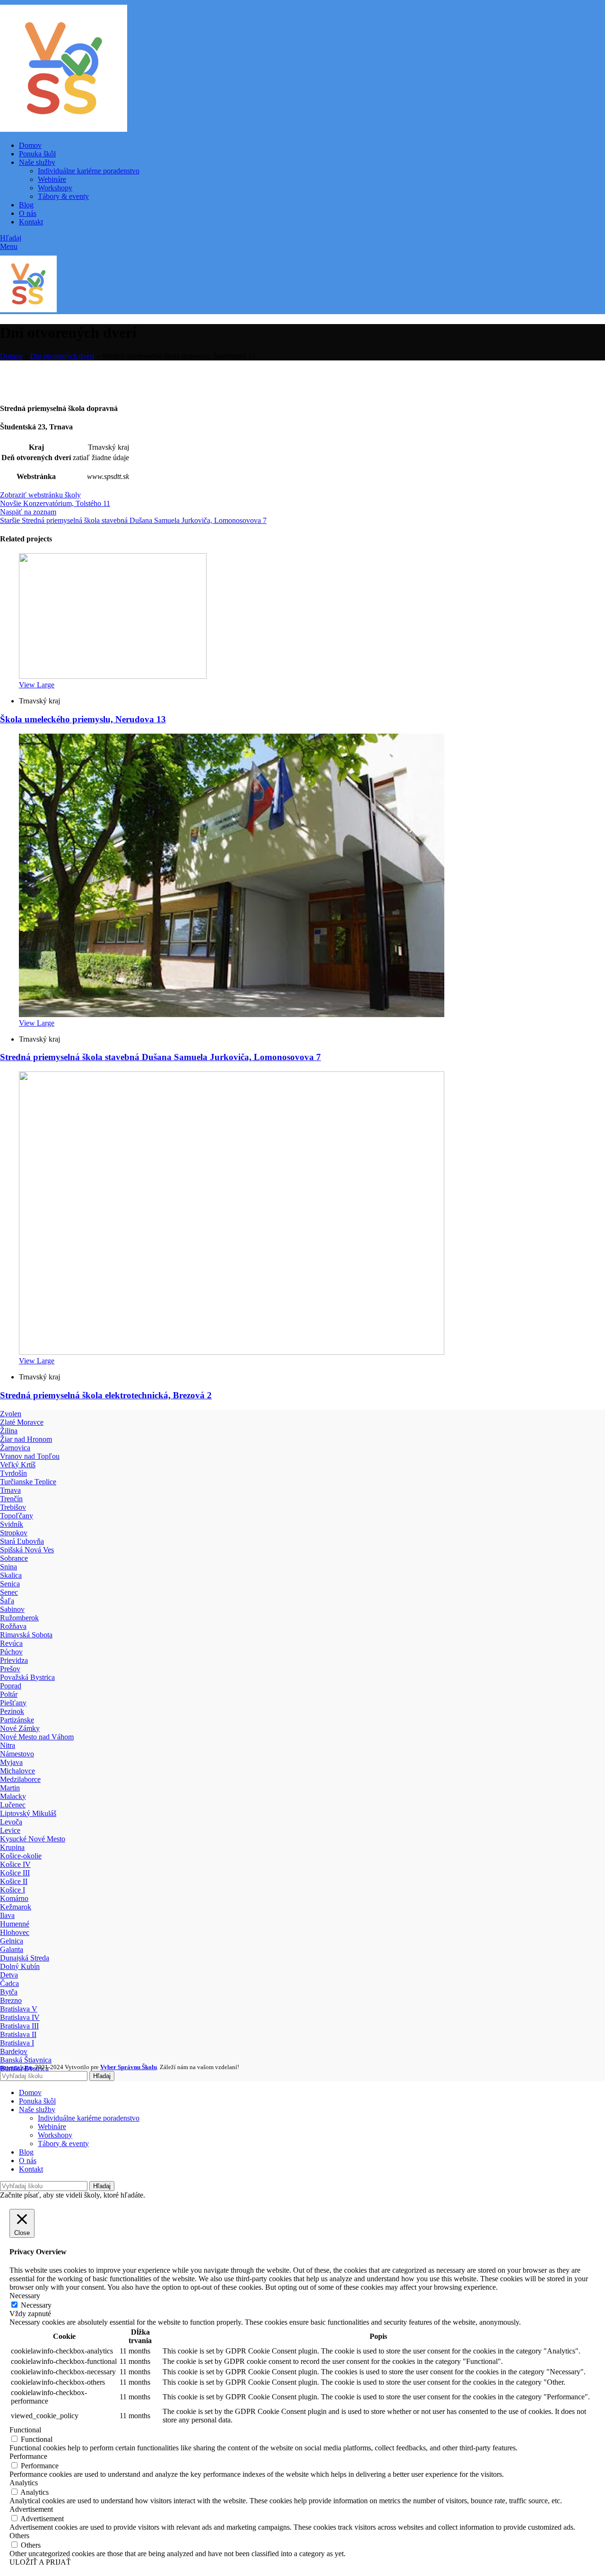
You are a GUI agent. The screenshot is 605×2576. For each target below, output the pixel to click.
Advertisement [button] (31, 2509)
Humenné (15, 1924)
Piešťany (13, 1703)
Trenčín (11, 1499)
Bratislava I (17, 2043)
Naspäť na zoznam (28, 512)
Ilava (7, 1915)
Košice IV (15, 1864)
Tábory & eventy (63, 196)
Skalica (11, 1575)
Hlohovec (15, 1932)
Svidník (12, 1524)
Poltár (9, 1694)
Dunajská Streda (25, 1958)
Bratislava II (18, 2034)
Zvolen (11, 1414)
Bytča (9, 1992)
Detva (9, 1975)
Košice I (13, 1890)
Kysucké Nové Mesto (33, 1839)
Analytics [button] (24, 2483)
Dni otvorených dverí (62, 356)
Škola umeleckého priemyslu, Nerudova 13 (83, 719)
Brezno (11, 2000)
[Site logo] (64, 129)
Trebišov (13, 1507)
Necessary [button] (25, 2296)
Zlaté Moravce (22, 1422)
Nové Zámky (20, 1728)
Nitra (8, 1745)
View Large (37, 685)
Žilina (9, 1431)
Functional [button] (25, 2430)
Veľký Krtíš (18, 1465)
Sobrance (14, 1558)
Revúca (11, 1643)
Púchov (11, 1652)
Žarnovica (15, 1448)
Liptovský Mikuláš (28, 1813)
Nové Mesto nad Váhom (37, 1737)
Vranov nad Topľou (30, 1456)
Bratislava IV (20, 2017)
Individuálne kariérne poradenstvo (89, 171)
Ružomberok (19, 1618)
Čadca (9, 1983)
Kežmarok (16, 1907)
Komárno (14, 1898)
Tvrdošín (13, 1473)
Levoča (11, 1822)
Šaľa (7, 1601)
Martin (10, 1788)
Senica (10, 1584)
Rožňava (13, 1626)
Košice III (15, 1873)
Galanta (12, 1949)
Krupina (12, 1847)
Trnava (10, 1490)
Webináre (52, 179)
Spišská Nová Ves (27, 1550)
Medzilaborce (20, 1779)
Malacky (13, 1796)
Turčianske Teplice (28, 1482)
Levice (10, 1830)
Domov (11, 356)
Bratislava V (19, 2009)
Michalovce (17, 1771)
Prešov (10, 1669)
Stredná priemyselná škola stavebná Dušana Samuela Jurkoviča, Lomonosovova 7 (160, 1057)
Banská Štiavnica (26, 2060)
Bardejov (14, 2051)
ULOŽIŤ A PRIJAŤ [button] (40, 2562)
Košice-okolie (21, 1856)
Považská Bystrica (27, 1677)
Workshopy (55, 188)
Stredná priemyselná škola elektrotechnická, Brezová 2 (106, 1395)
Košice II (14, 1881)
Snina (9, 1567)
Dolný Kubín (20, 1966)
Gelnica (12, 1941)
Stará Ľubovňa (22, 1541)
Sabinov (12, 1609)
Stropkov (14, 1533)
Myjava (11, 1762)
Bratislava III (19, 2026)
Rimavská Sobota (26, 1635)
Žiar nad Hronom (26, 1439)
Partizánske (17, 1720)
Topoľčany (17, 1516)
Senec (9, 1592)
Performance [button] (28, 2456)
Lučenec (13, 1805)
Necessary (36, 2305)
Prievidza (14, 1660)
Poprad (11, 1686)
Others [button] (19, 2536)
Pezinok (12, 1711)
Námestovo (17, 1754)
